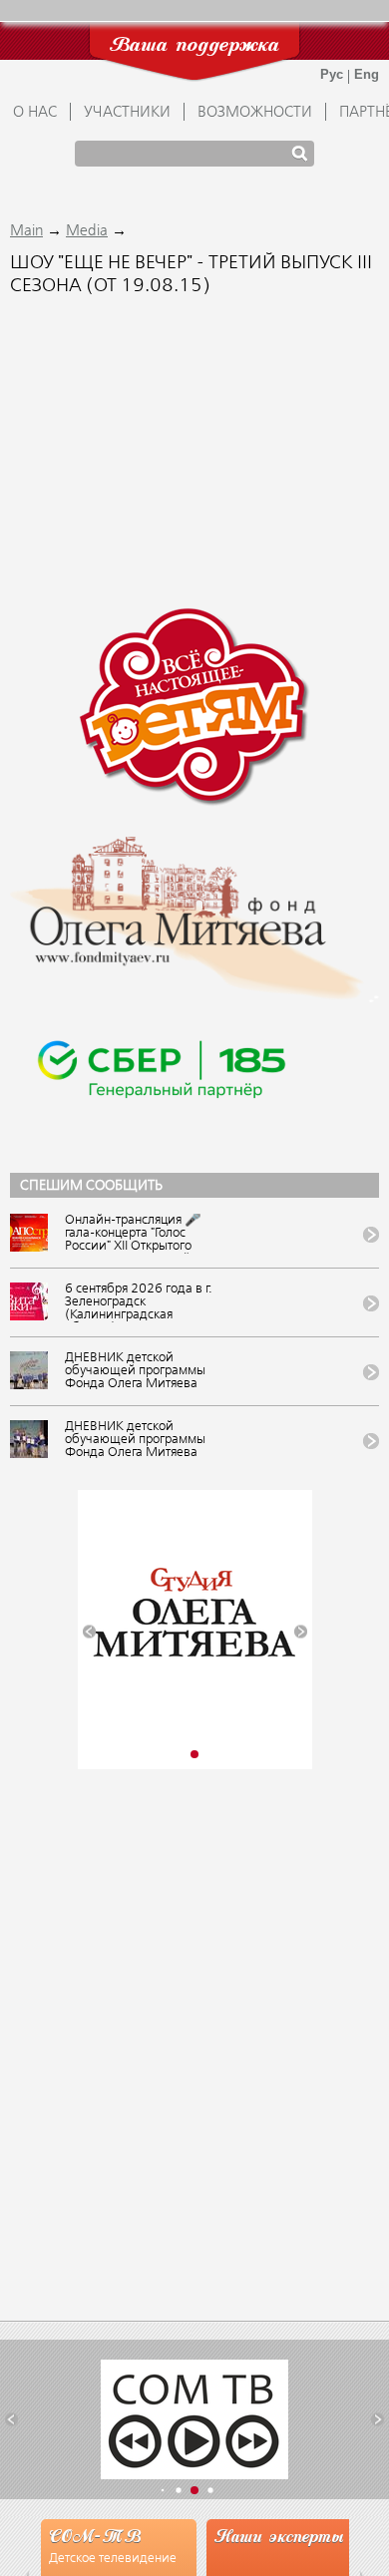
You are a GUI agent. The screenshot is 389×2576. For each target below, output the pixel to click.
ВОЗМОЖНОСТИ (255, 113)
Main (26, 231)
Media (87, 231)
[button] (89, 1631)
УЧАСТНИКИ (127, 113)
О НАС (35, 113)
